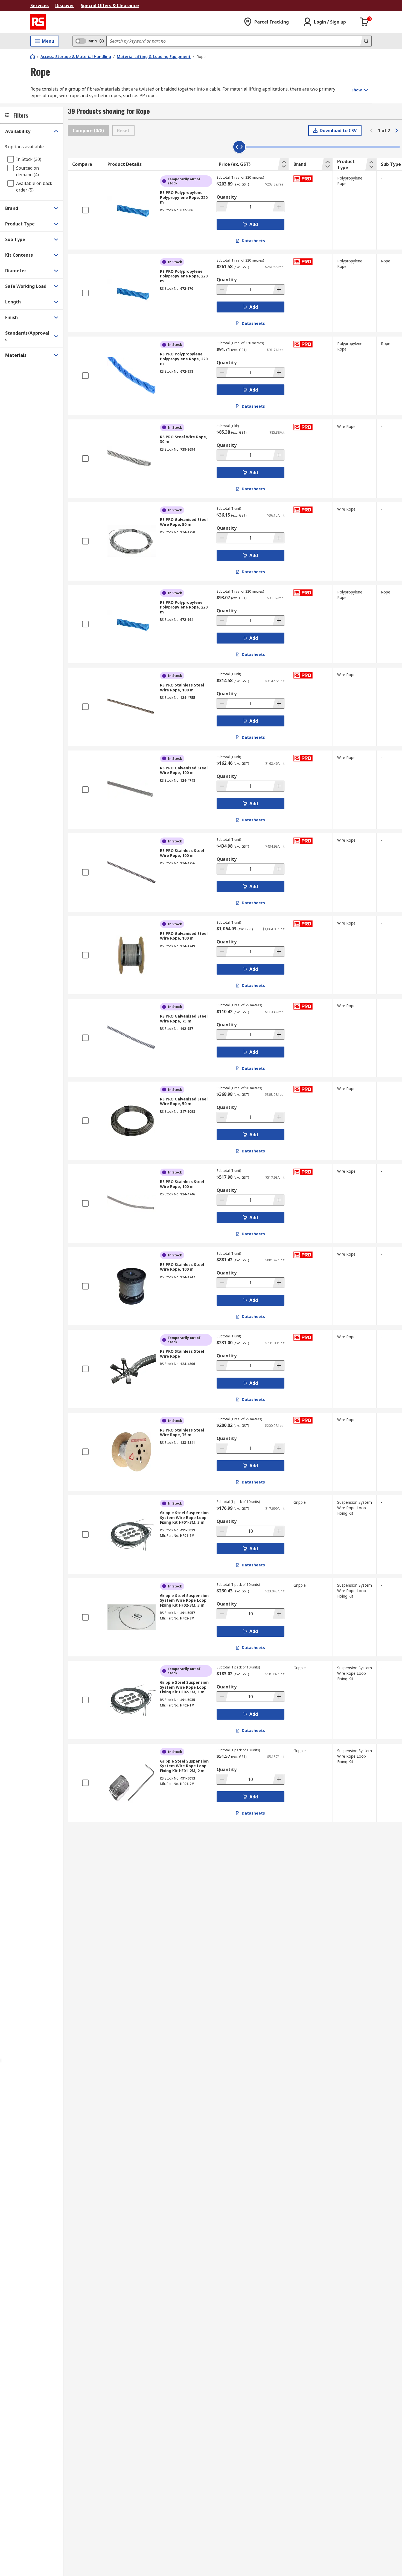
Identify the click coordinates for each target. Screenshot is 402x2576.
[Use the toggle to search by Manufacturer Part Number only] (102, 41)
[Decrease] (223, 207)
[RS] (38, 22)
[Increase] (278, 207)
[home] (33, 56)
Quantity (227, 197)
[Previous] (371, 131)
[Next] (397, 131)
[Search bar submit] (366, 41)
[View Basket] (365, 22)
